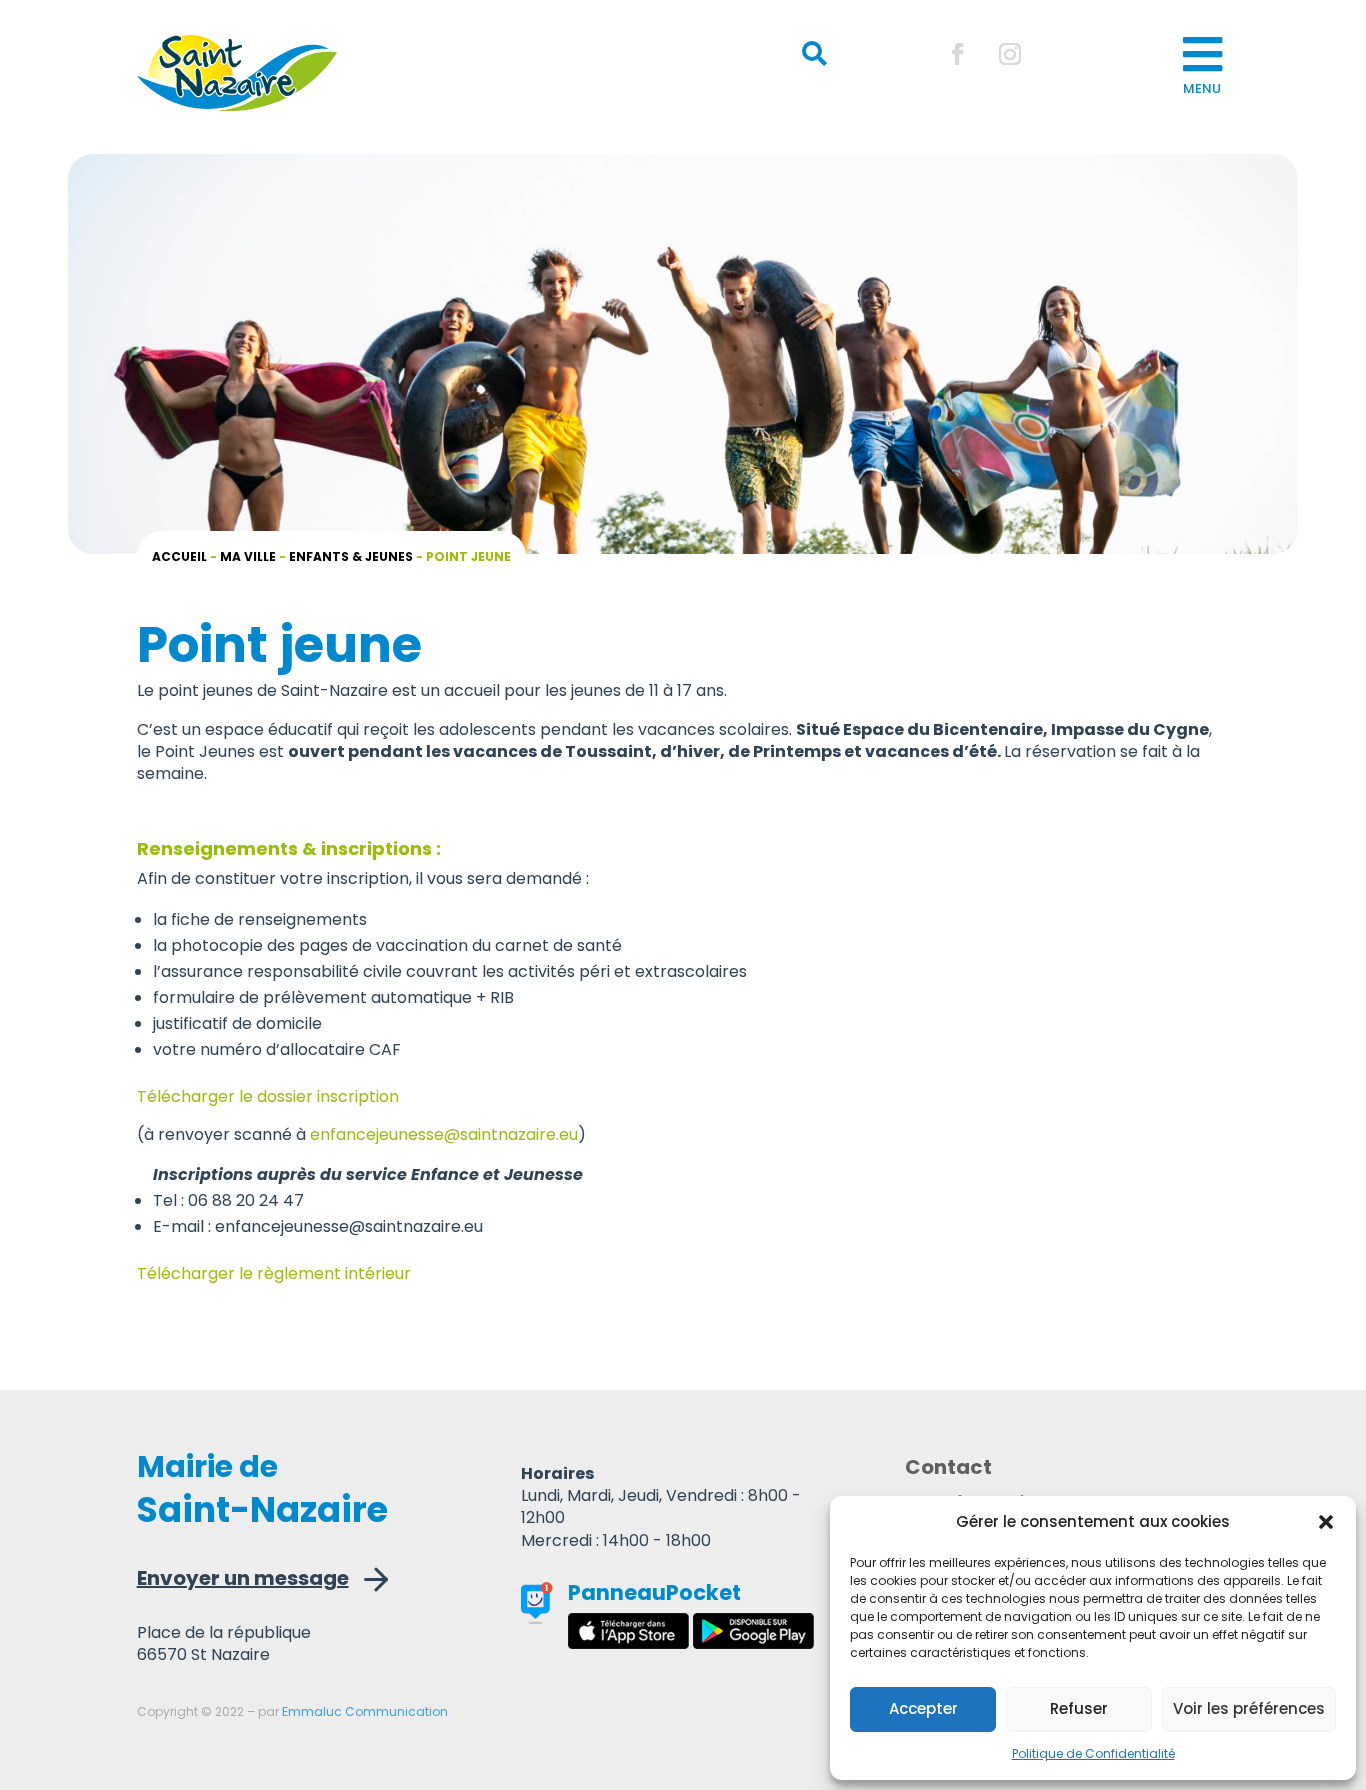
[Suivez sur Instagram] (1010, 54)
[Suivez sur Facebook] (958, 54)
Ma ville (248, 556)
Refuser (1079, 1708)
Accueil (179, 556)
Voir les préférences (1249, 1708)
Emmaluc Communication (365, 1711)
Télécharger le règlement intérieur (274, 1273)
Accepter (923, 1708)
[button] (1326, 1522)
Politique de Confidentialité (1093, 1753)
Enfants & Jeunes (351, 556)
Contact (948, 1470)
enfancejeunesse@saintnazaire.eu (444, 1134)
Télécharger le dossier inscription (268, 1096)
